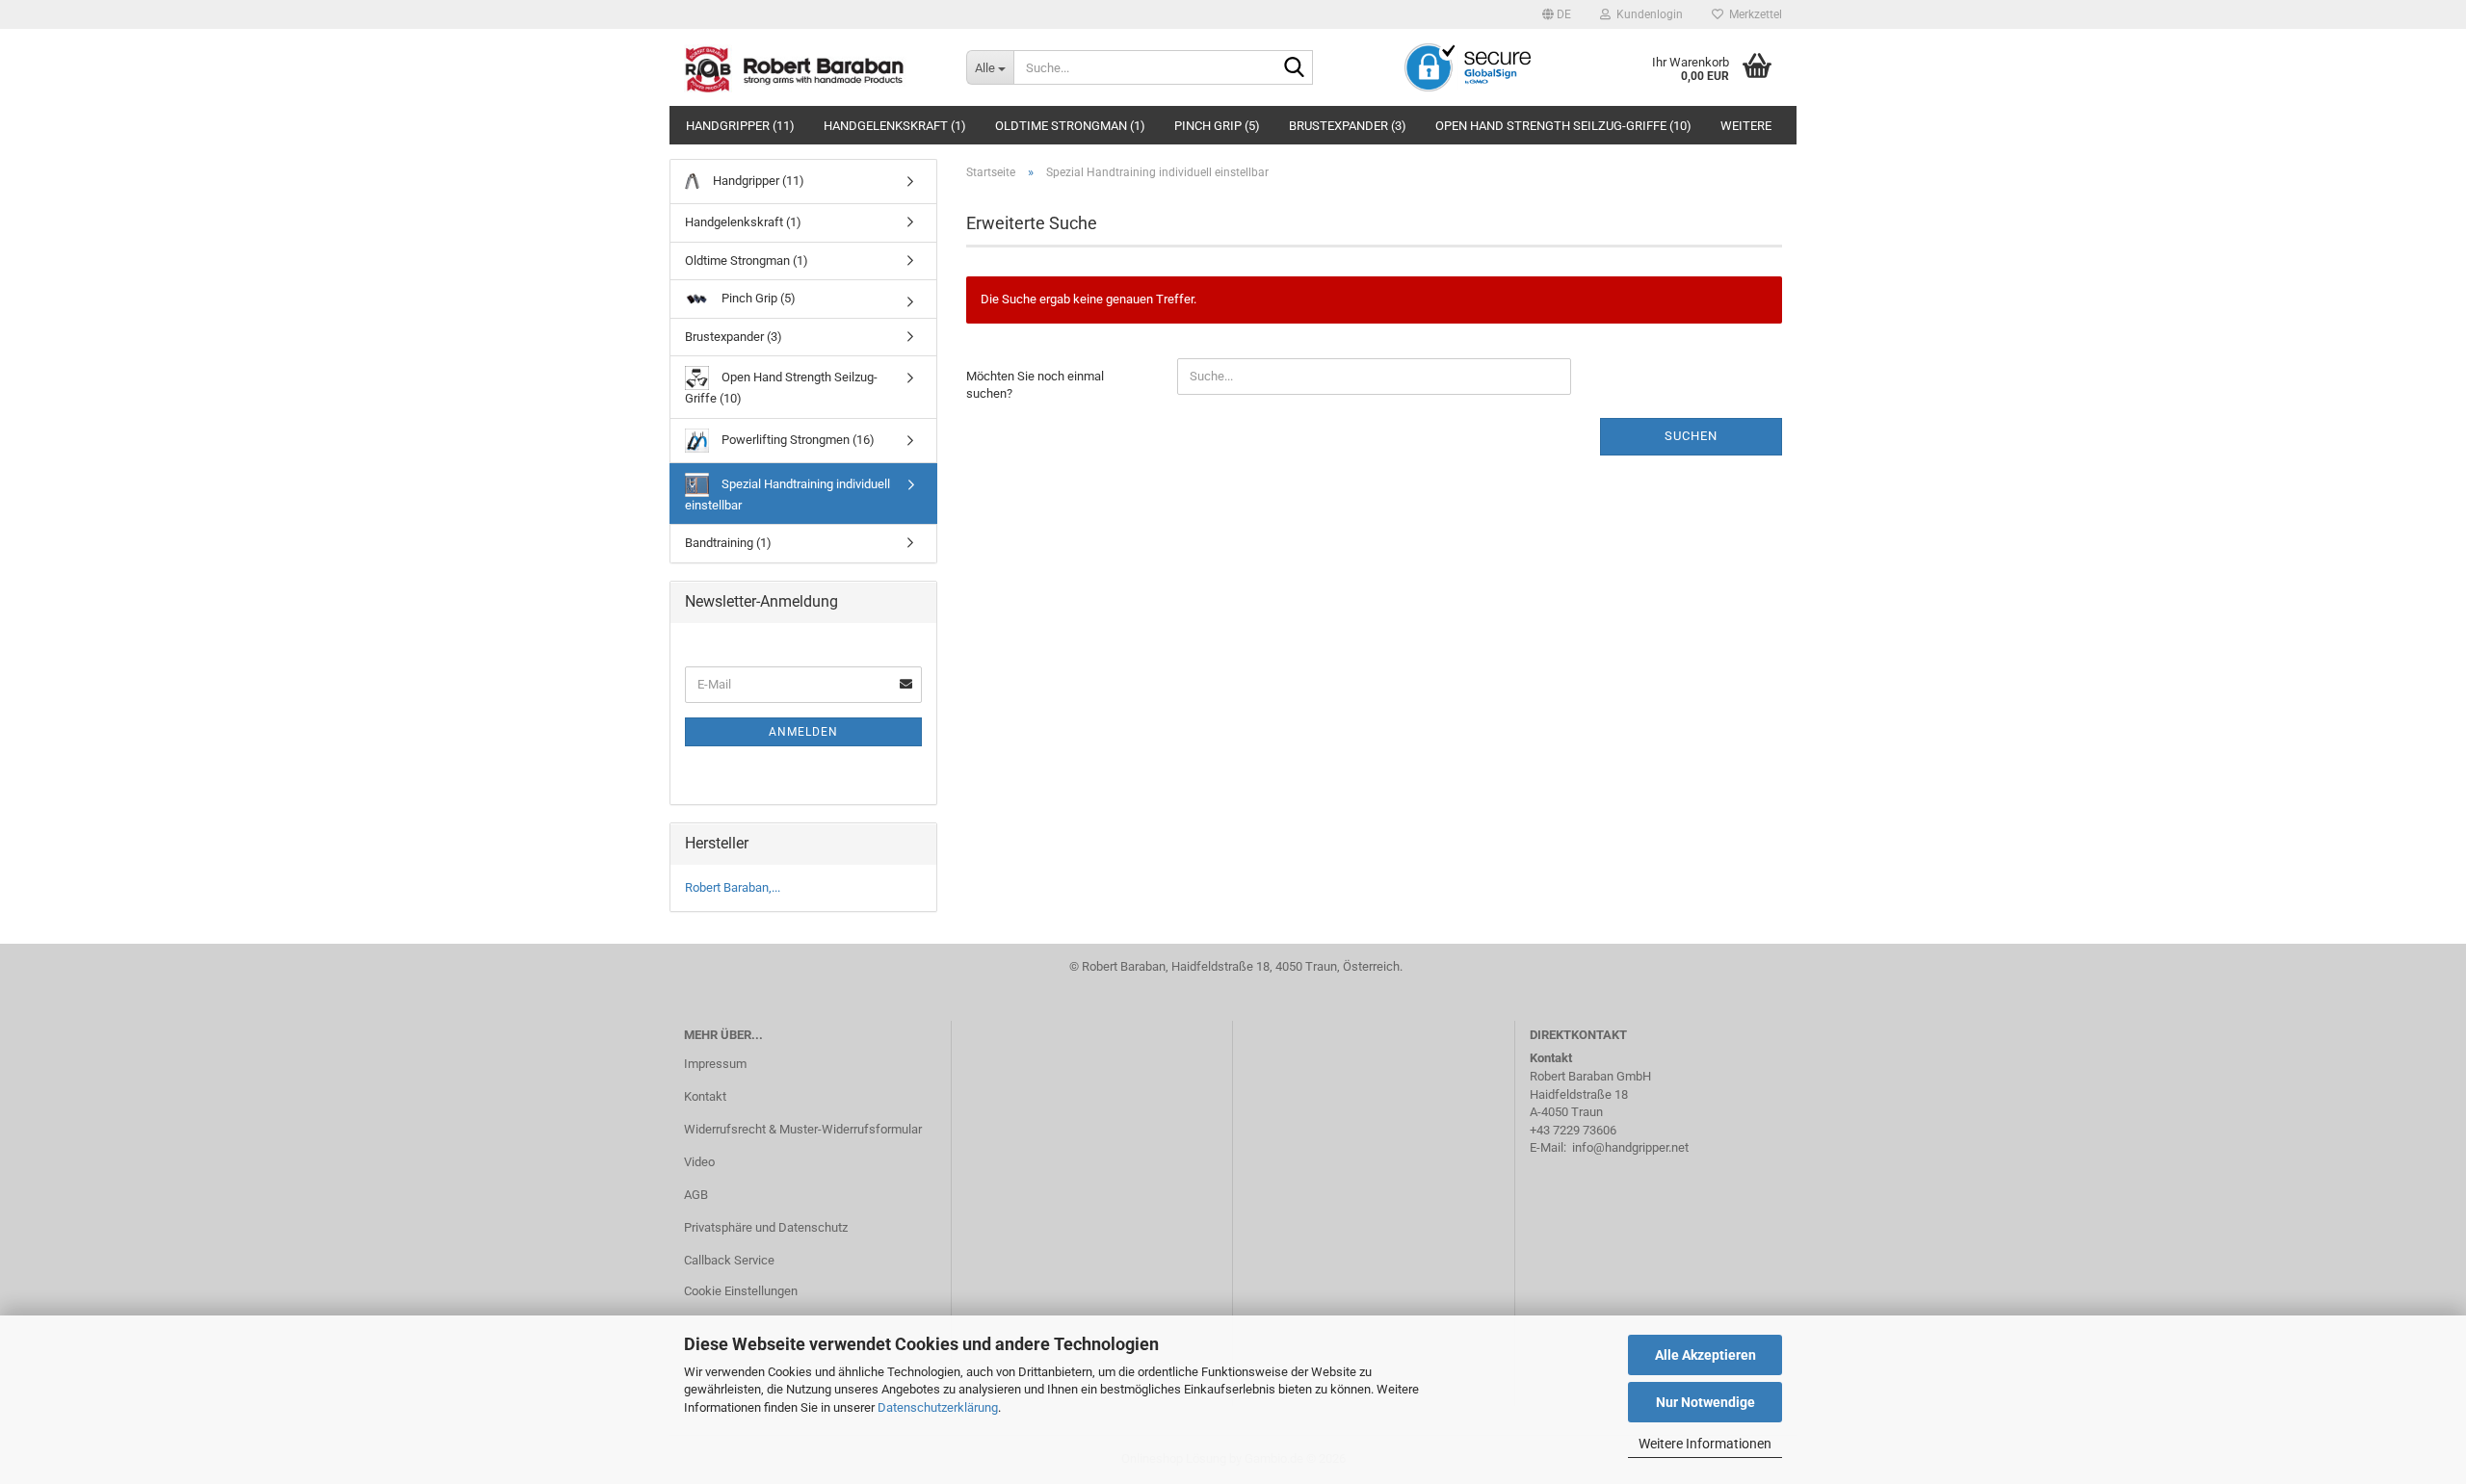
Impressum (715, 1064)
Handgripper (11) (740, 126)
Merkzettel (1753, 14)
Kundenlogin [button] (1647, 14)
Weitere (1746, 126)
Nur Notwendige (1705, 1402)
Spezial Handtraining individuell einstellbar (787, 495)
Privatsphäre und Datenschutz (766, 1227)
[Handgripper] (811, 67)
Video (699, 1162)
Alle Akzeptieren (1705, 1355)
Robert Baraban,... (733, 887)
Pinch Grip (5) (1217, 126)
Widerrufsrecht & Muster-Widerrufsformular (803, 1129)
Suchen (1691, 436)
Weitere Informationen (1705, 1444)
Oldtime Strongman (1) (1070, 126)
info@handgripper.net (1630, 1147)
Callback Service (729, 1260)
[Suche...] (1295, 68)
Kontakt (705, 1096)
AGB (696, 1195)
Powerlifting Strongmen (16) (797, 440)
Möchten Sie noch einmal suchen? (1035, 385)
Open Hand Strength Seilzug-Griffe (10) (1563, 126)
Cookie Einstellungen (741, 1291)
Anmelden (803, 732)
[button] (1557, 14)
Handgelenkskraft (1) (895, 126)
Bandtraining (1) (728, 543)
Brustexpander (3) (1348, 126)
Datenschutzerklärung (938, 1407)
